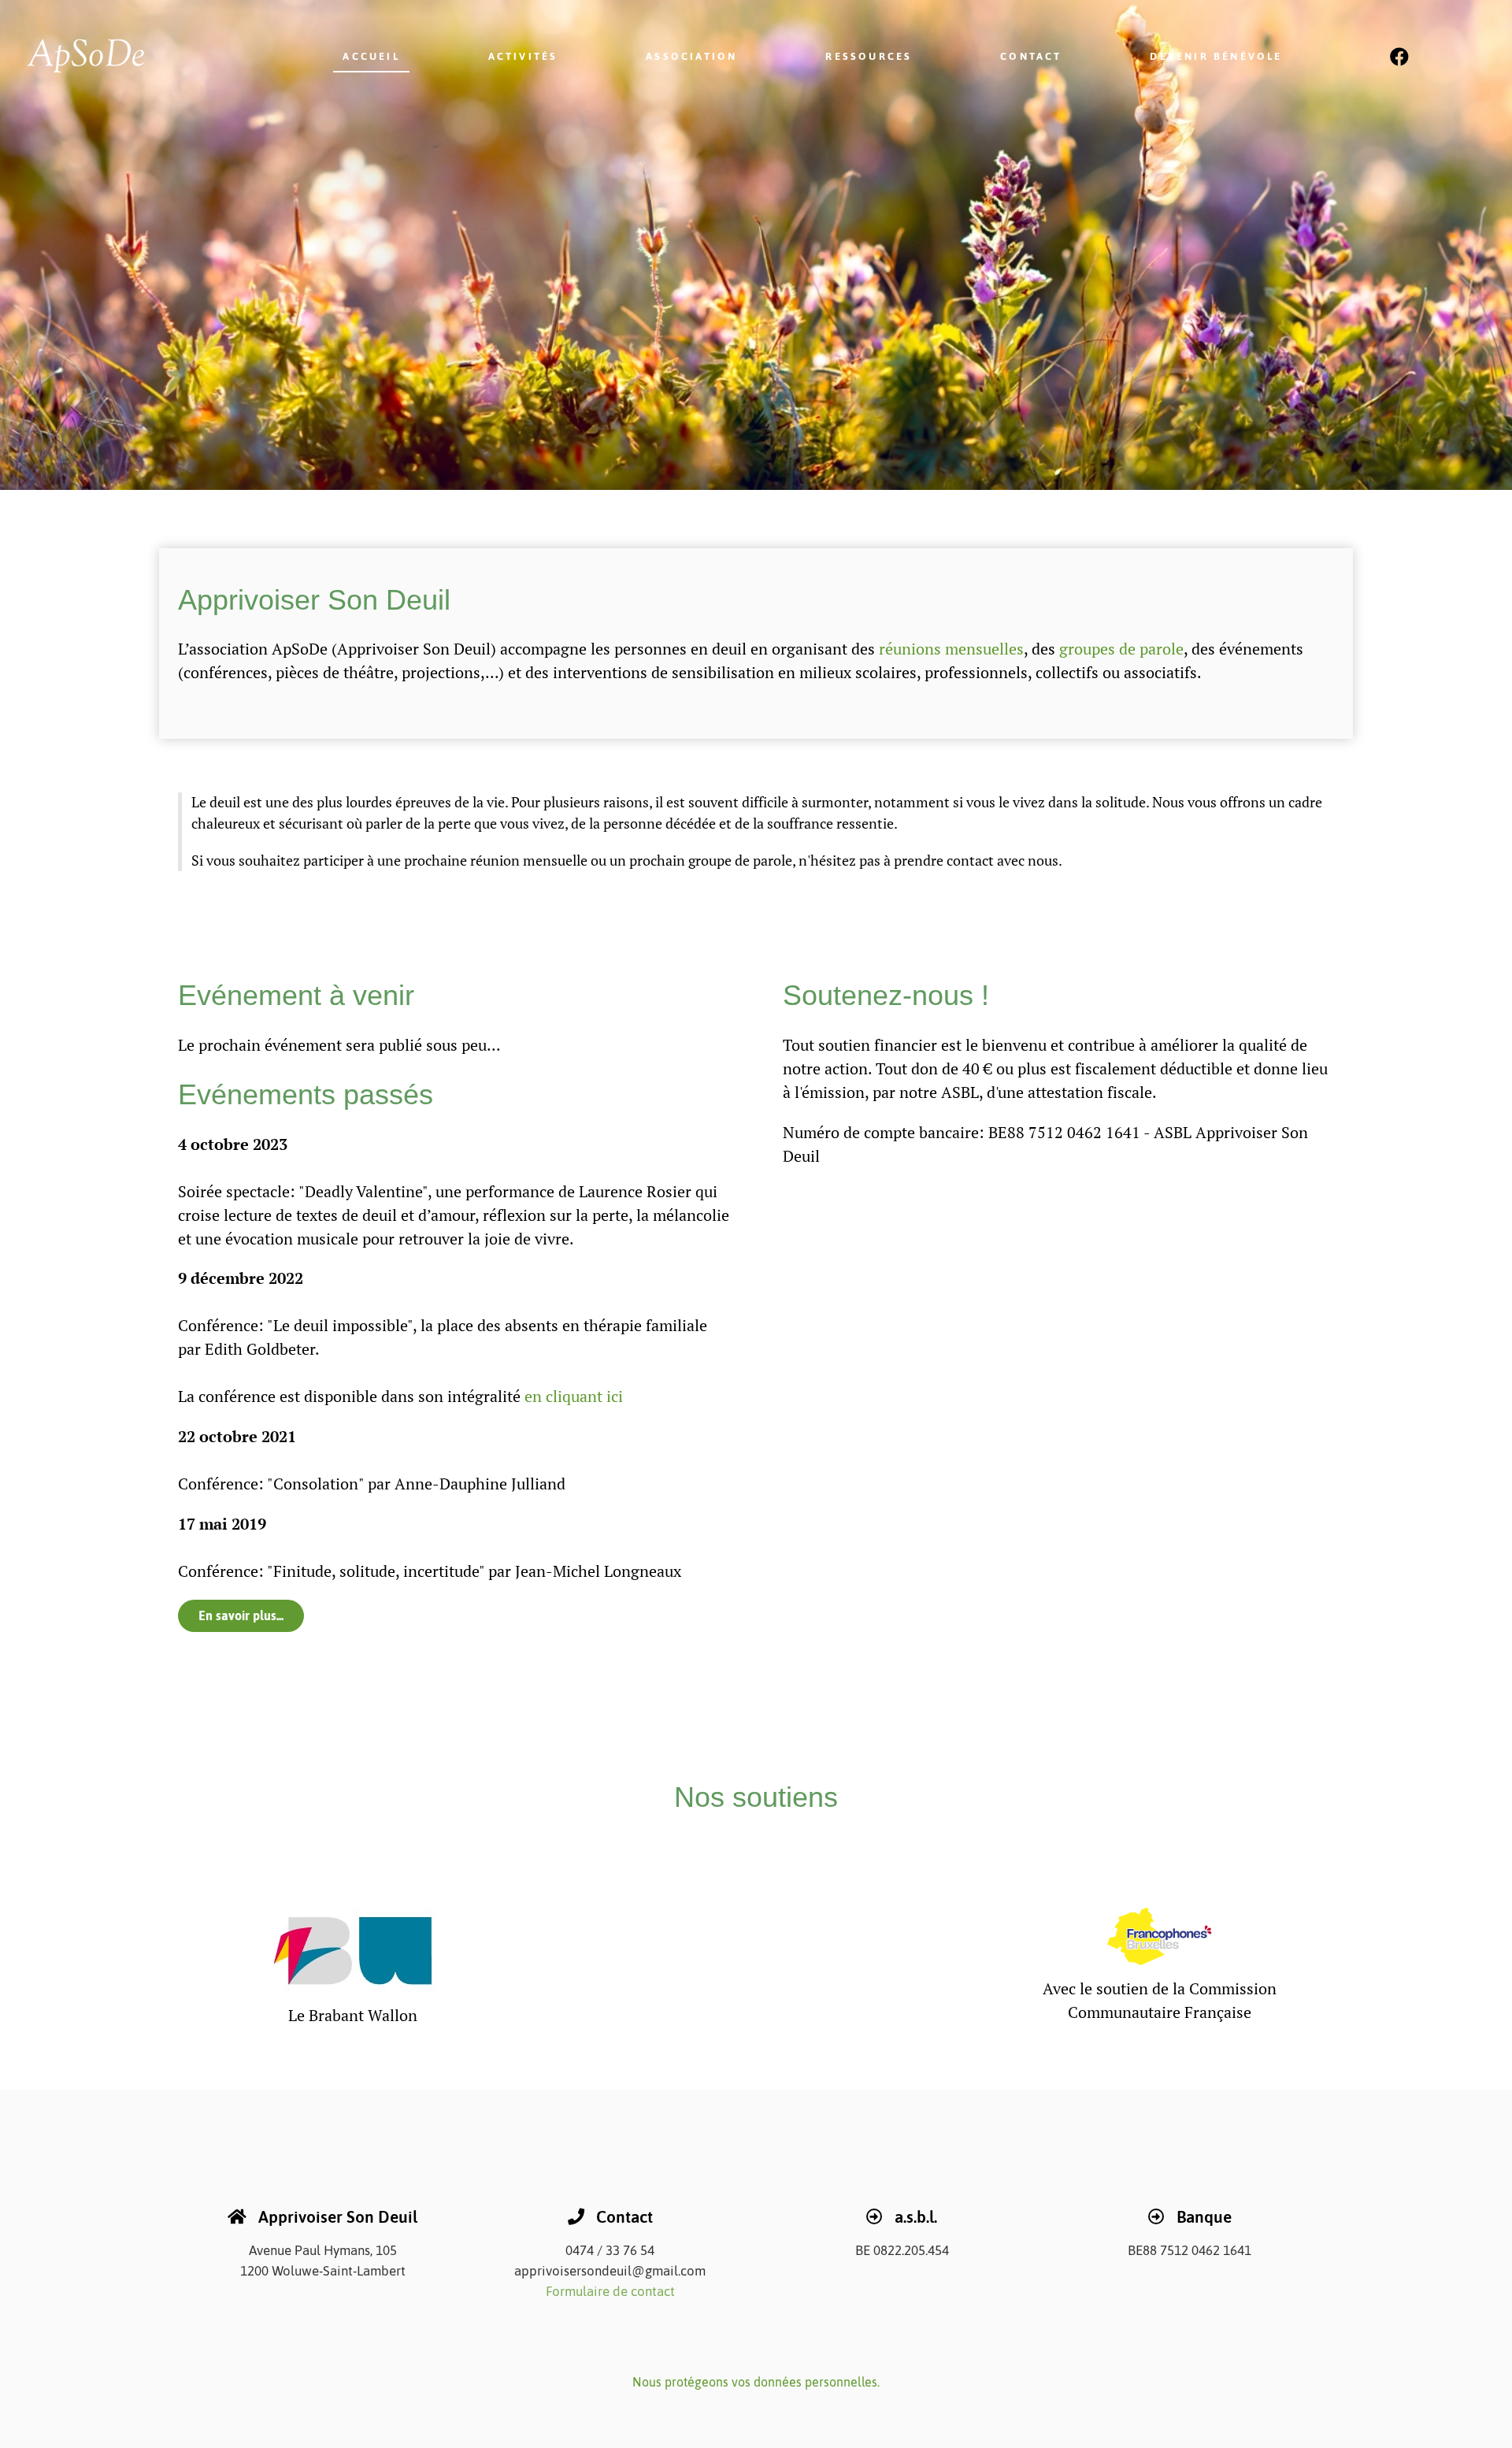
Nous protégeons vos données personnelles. (756, 2382)
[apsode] (113, 56)
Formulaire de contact (610, 2291)
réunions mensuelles (951, 649)
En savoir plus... (241, 1615)
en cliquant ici (574, 1396)
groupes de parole (1121, 649)
